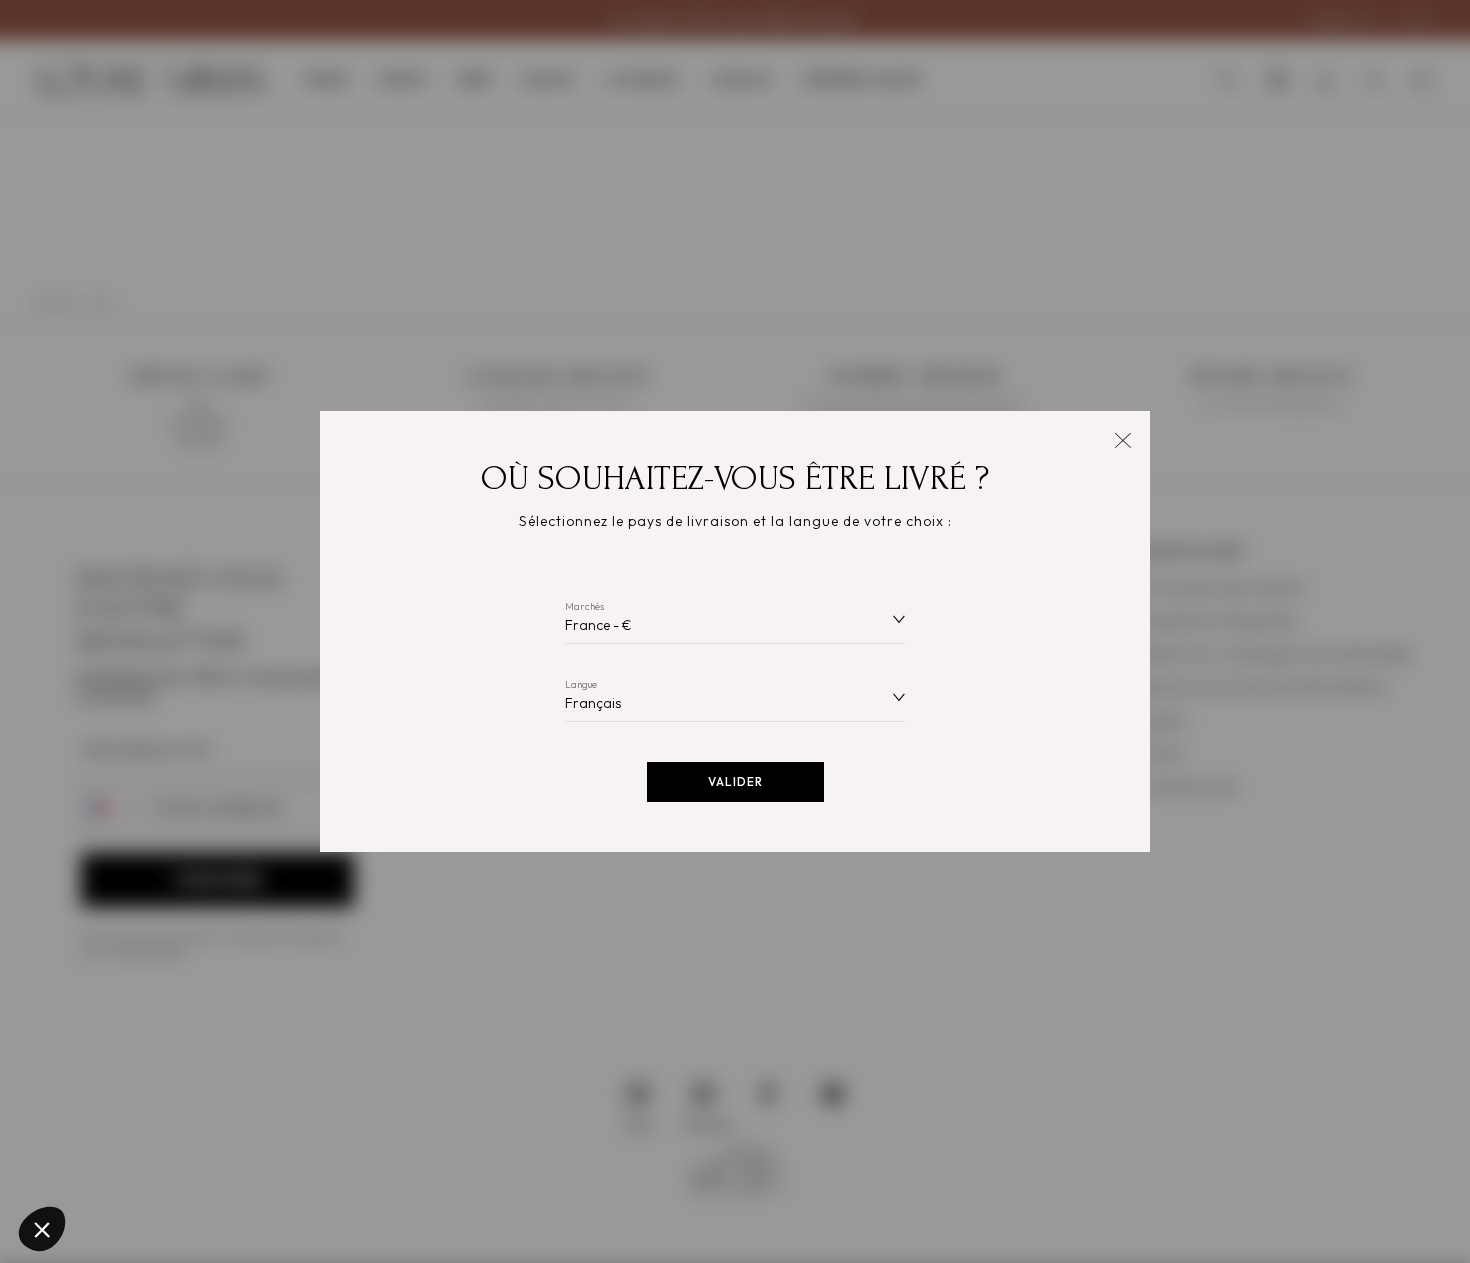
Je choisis (230, 1162)
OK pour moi (370, 1162)
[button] (42, 1229)
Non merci (89, 1162)
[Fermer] (1122, 438)
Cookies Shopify (100, 1082)
